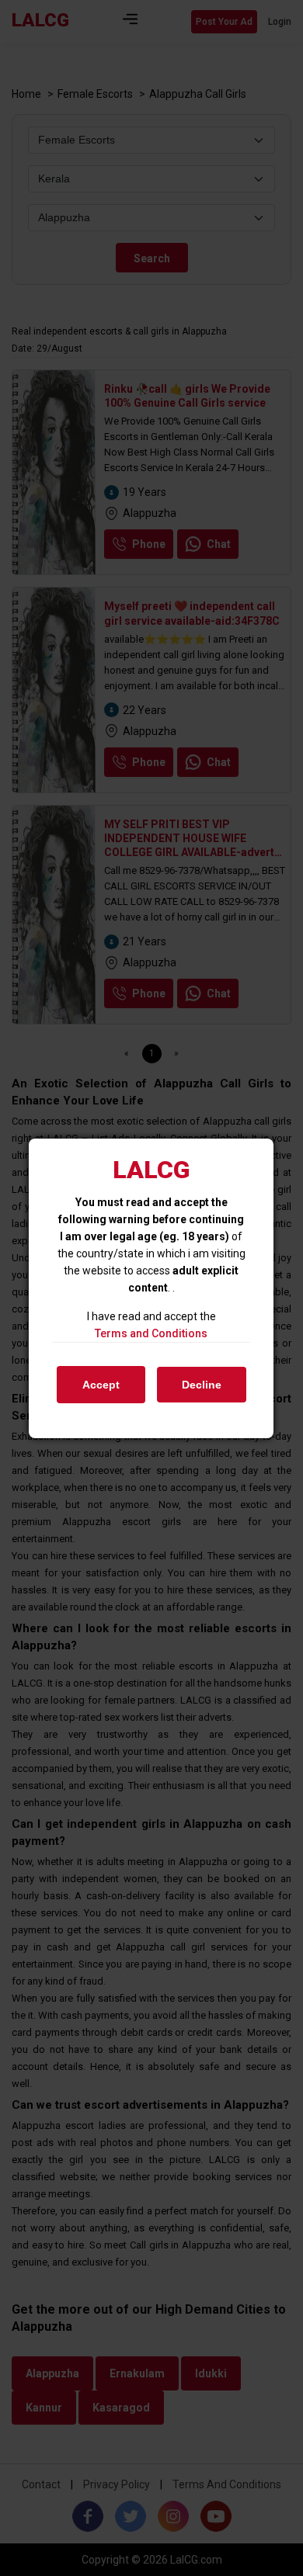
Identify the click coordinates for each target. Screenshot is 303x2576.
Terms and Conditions (151, 1333)
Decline (202, 1385)
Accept (101, 1385)
